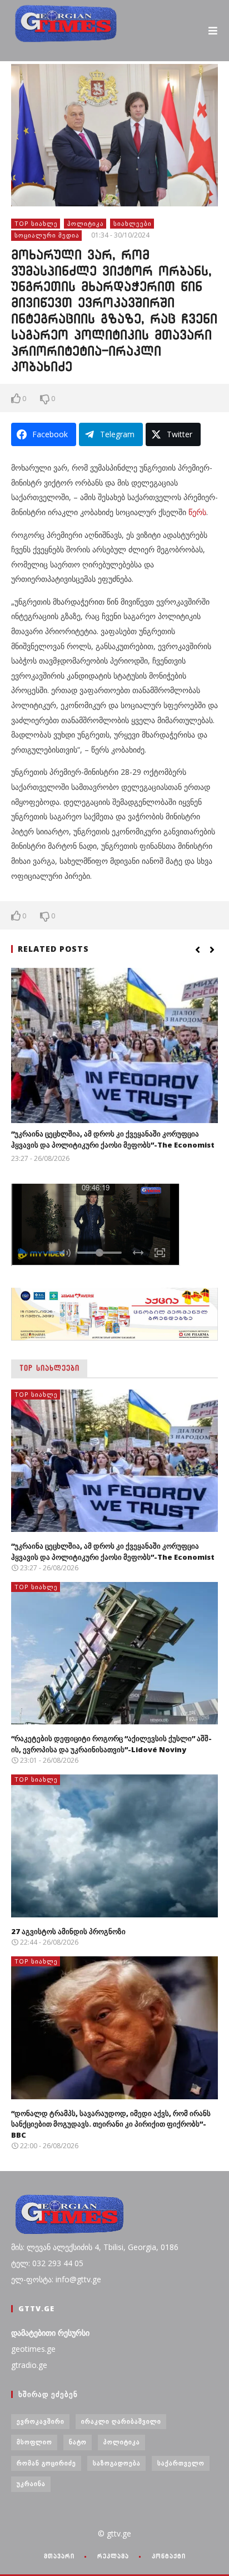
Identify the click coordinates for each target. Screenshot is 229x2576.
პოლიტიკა (86, 223)
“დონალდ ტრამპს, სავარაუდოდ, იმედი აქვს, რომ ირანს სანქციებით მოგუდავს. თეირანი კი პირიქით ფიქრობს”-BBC (111, 2124)
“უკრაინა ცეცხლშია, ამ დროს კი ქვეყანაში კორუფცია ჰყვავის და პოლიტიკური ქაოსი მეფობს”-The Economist (113, 1139)
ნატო (78, 2442)
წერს (197, 512)
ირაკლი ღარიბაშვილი (121, 2421)
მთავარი (59, 2556)
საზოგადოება (117, 2463)
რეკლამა (113, 2556)
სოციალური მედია (47, 235)
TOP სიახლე (36, 223)
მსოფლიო (34, 2442)
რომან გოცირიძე (46, 2463)
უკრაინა (31, 2483)
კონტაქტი (169, 2556)
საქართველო (181, 2463)
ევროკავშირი (41, 2421)
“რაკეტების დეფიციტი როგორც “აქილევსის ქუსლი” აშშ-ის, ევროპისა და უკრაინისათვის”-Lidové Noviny (111, 1744)
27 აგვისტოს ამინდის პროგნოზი (68, 1931)
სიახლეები (133, 223)
